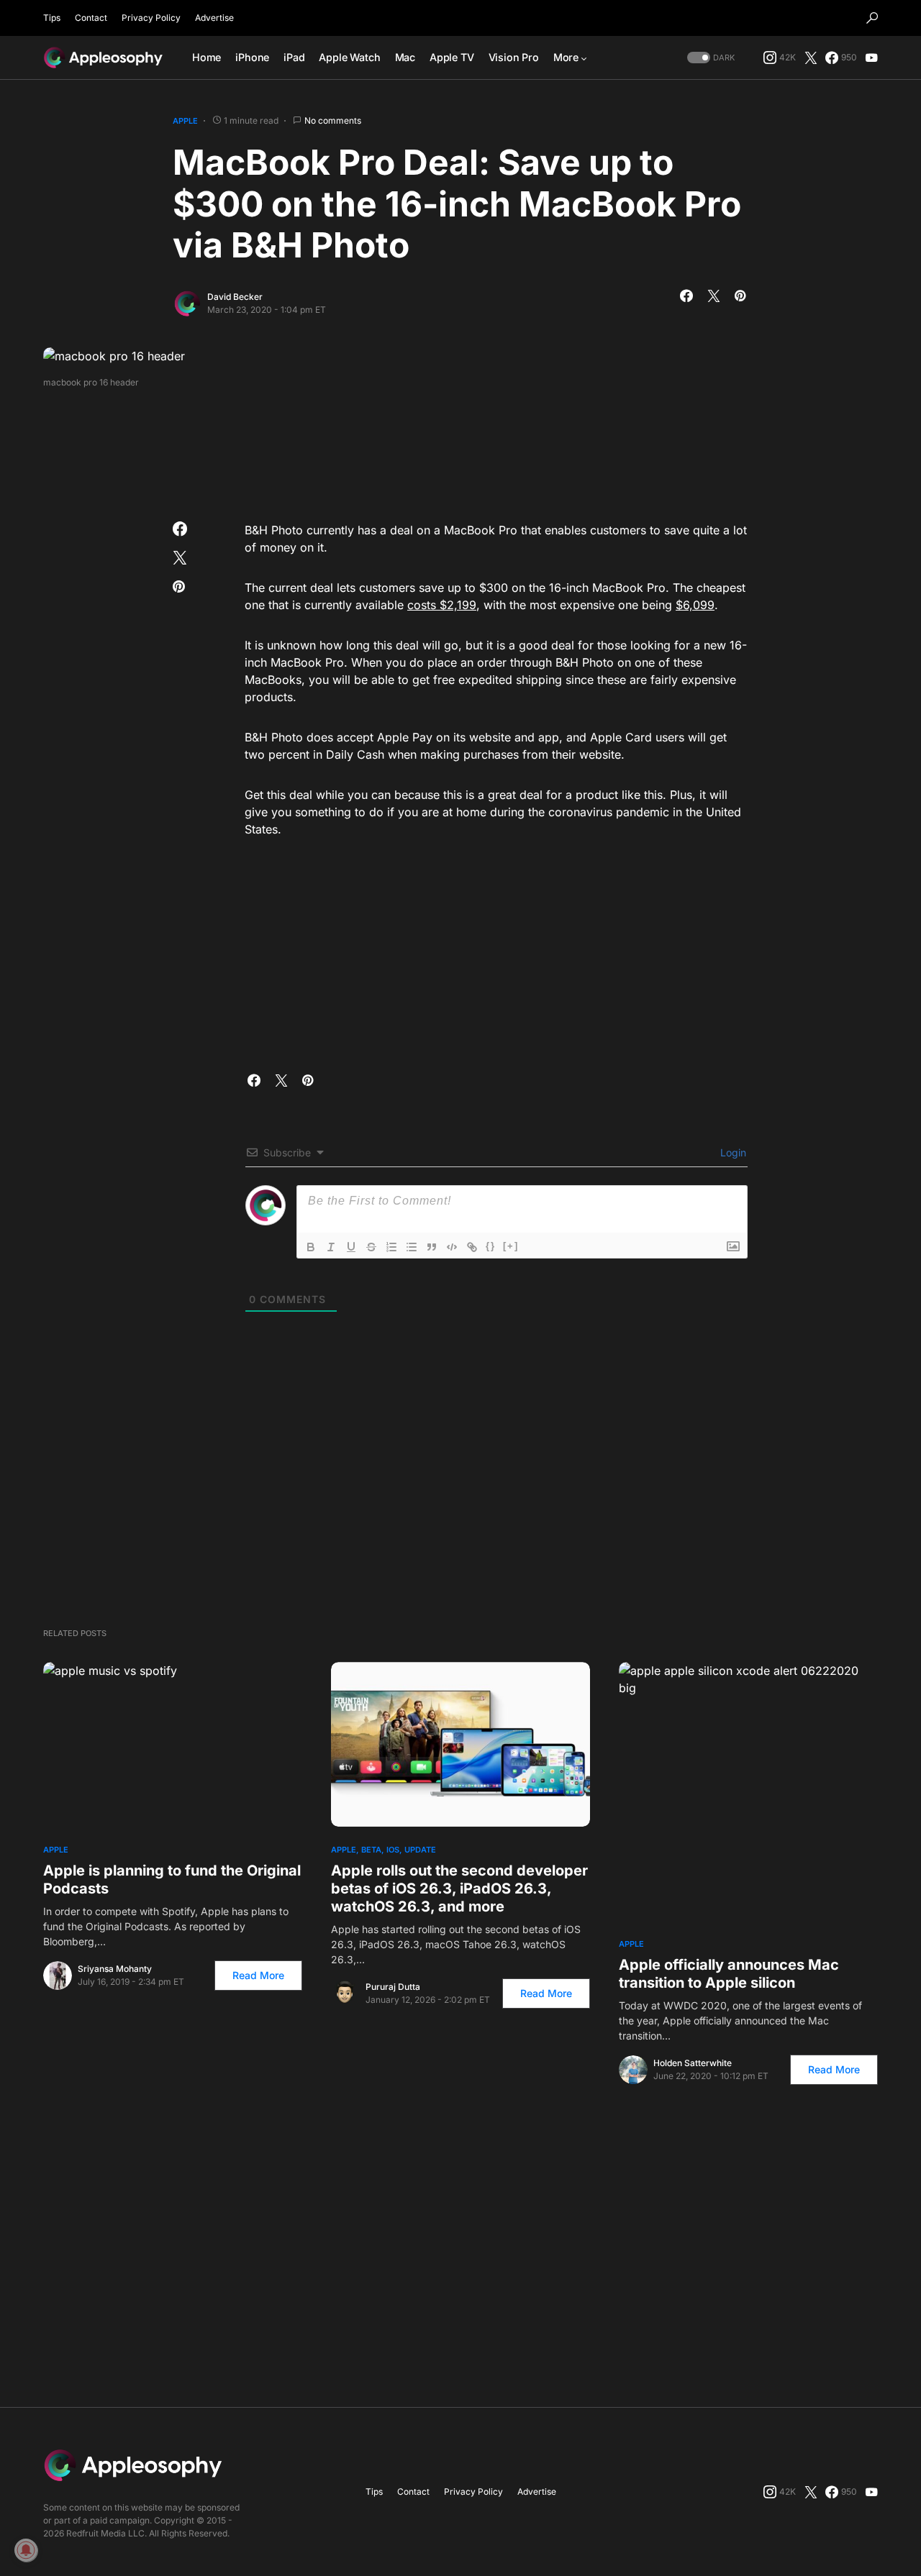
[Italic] (331, 1247)
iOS (393, 1850)
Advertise (214, 18)
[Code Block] (452, 1247)
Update (420, 1850)
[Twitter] (811, 58)
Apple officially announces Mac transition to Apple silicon (729, 1974)
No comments (333, 120)
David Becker (235, 297)
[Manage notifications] (26, 2550)
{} (491, 1246)
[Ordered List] (391, 1247)
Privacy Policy (151, 18)
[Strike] (371, 1247)
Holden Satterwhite (693, 2063)
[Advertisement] (460, 450)
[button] (872, 18)
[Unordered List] (412, 1247)
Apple (185, 121)
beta (371, 1850)
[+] (511, 1246)
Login (732, 1152)
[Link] (472, 1247)
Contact (91, 18)
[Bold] (311, 1247)
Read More (258, 1975)
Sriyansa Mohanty (115, 1969)
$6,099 (695, 605)
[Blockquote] (432, 1247)
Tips (52, 18)
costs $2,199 (442, 605)
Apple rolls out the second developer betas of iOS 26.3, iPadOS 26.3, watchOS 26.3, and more (459, 1888)
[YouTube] (871, 58)
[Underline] (351, 1247)
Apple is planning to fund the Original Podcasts (172, 1880)
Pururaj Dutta (393, 1987)
